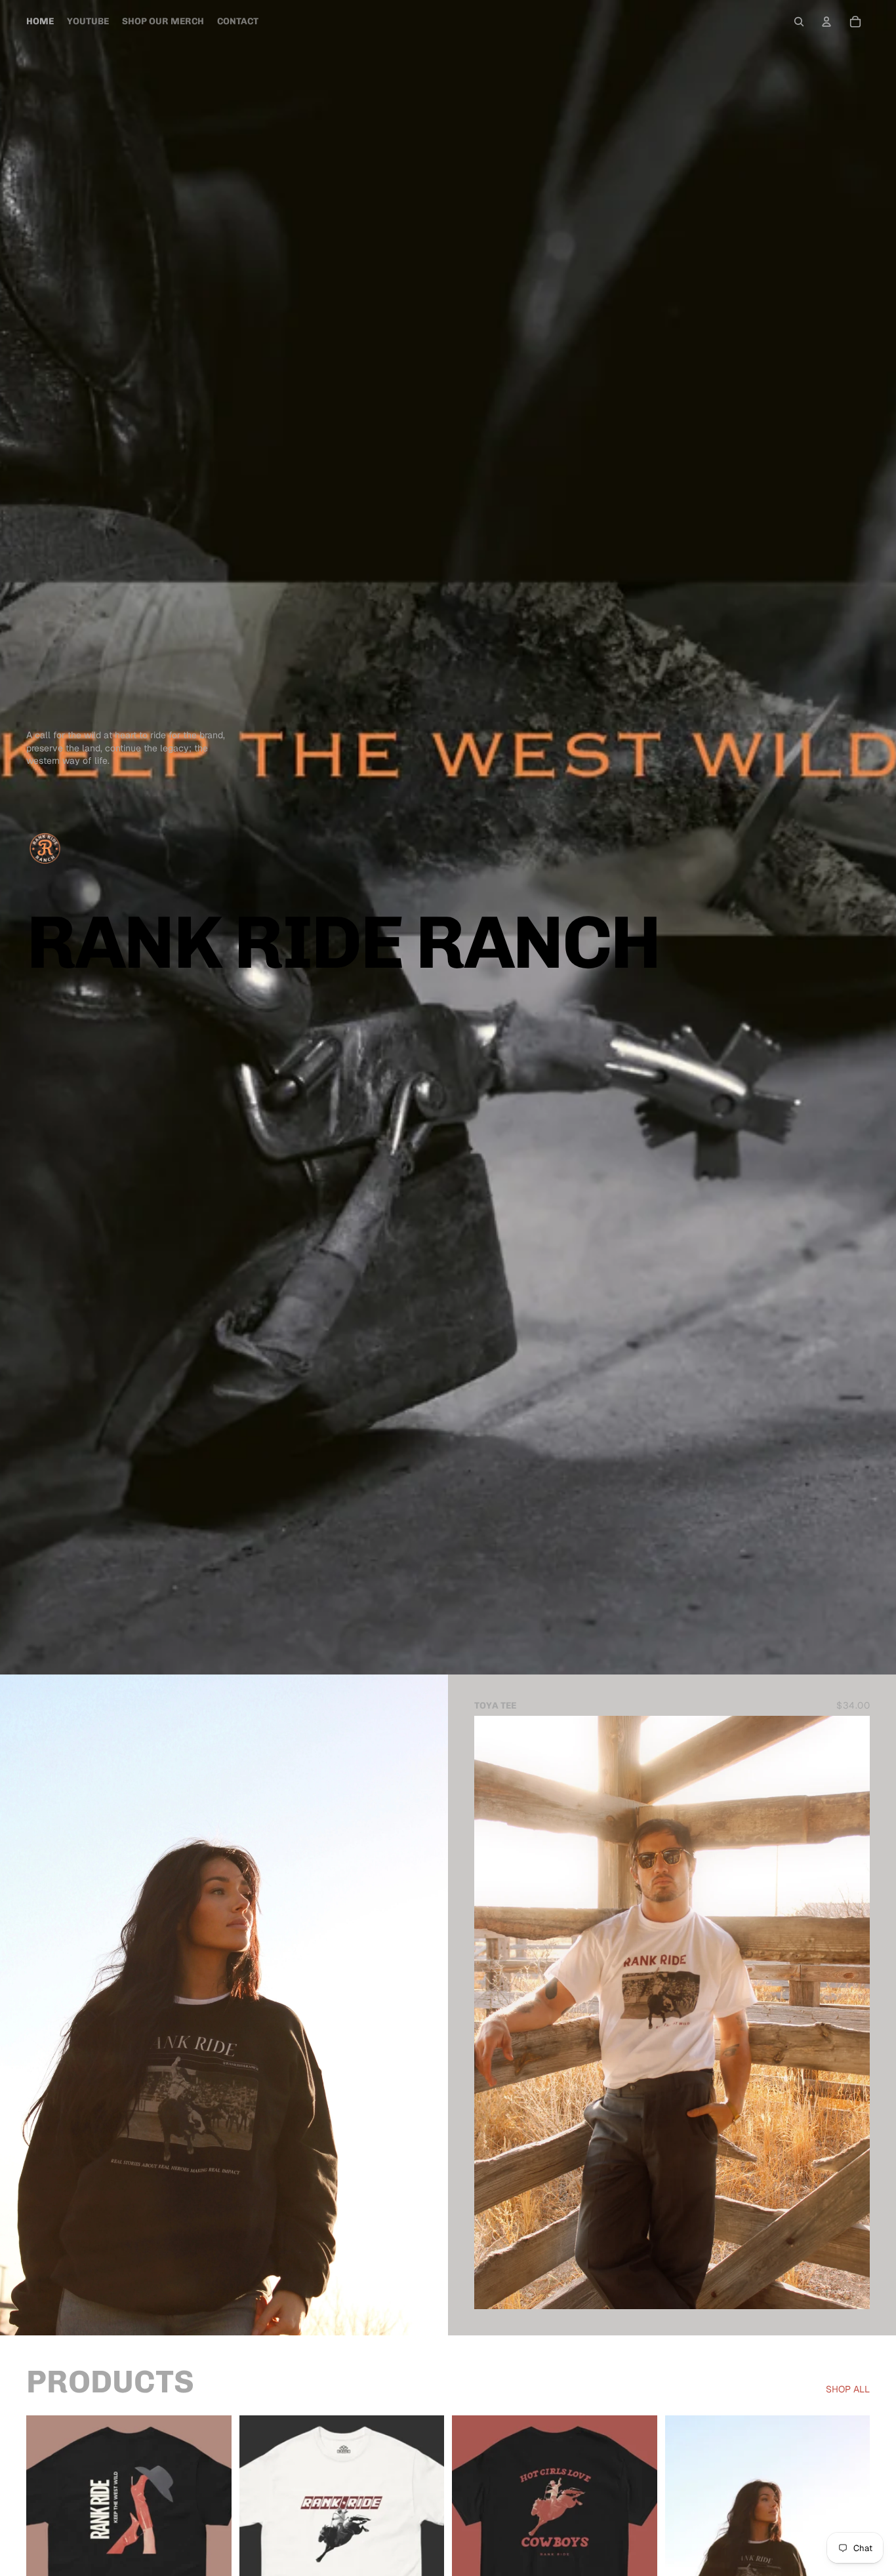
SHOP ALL (848, 2389)
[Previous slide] (494, 2012)
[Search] (799, 22)
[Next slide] (850, 2012)
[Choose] (849, 2289)
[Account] (826, 22)
